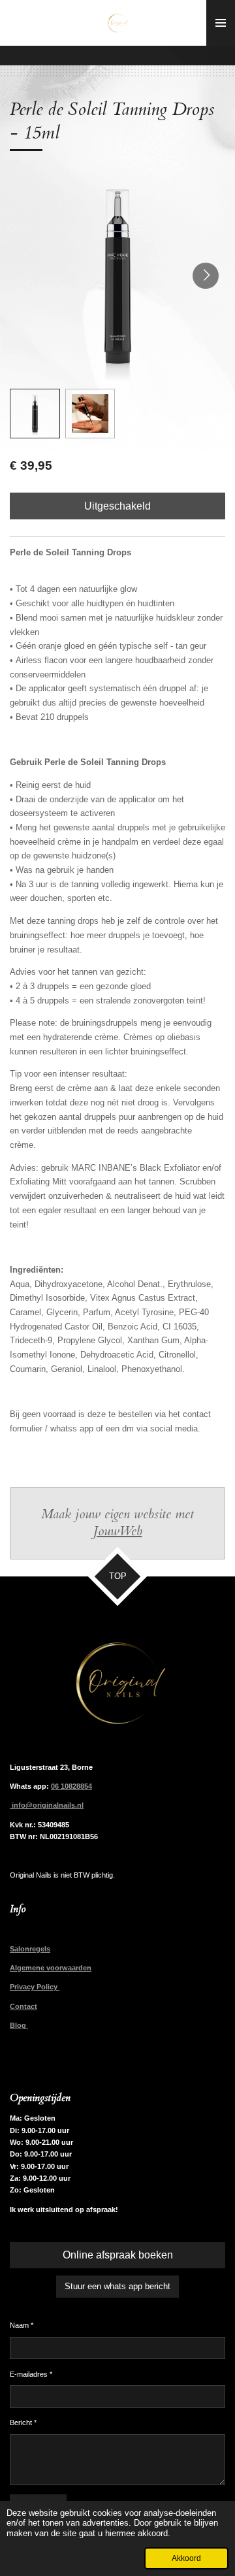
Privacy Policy (35, 1987)
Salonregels (30, 1949)
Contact (23, 2006)
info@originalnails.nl (47, 1805)
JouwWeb (118, 1531)
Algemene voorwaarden (51, 1968)
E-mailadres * (31, 2374)
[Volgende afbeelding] (206, 276)
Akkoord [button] (186, 2558)
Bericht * (23, 2422)
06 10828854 (71, 1786)
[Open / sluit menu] (221, 23)
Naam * (22, 2325)
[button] (35, 414)
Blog (19, 2025)
